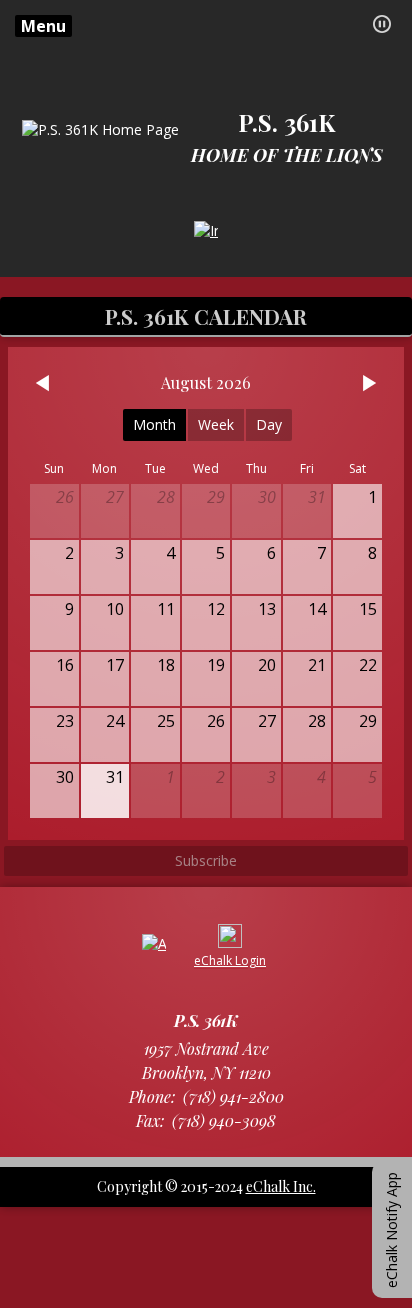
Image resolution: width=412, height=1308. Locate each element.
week (216, 424)
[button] (382, 24)
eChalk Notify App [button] (391, 1230)
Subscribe (206, 860)
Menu (43, 26)
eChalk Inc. (281, 1186)
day (269, 424)
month (154, 424)
